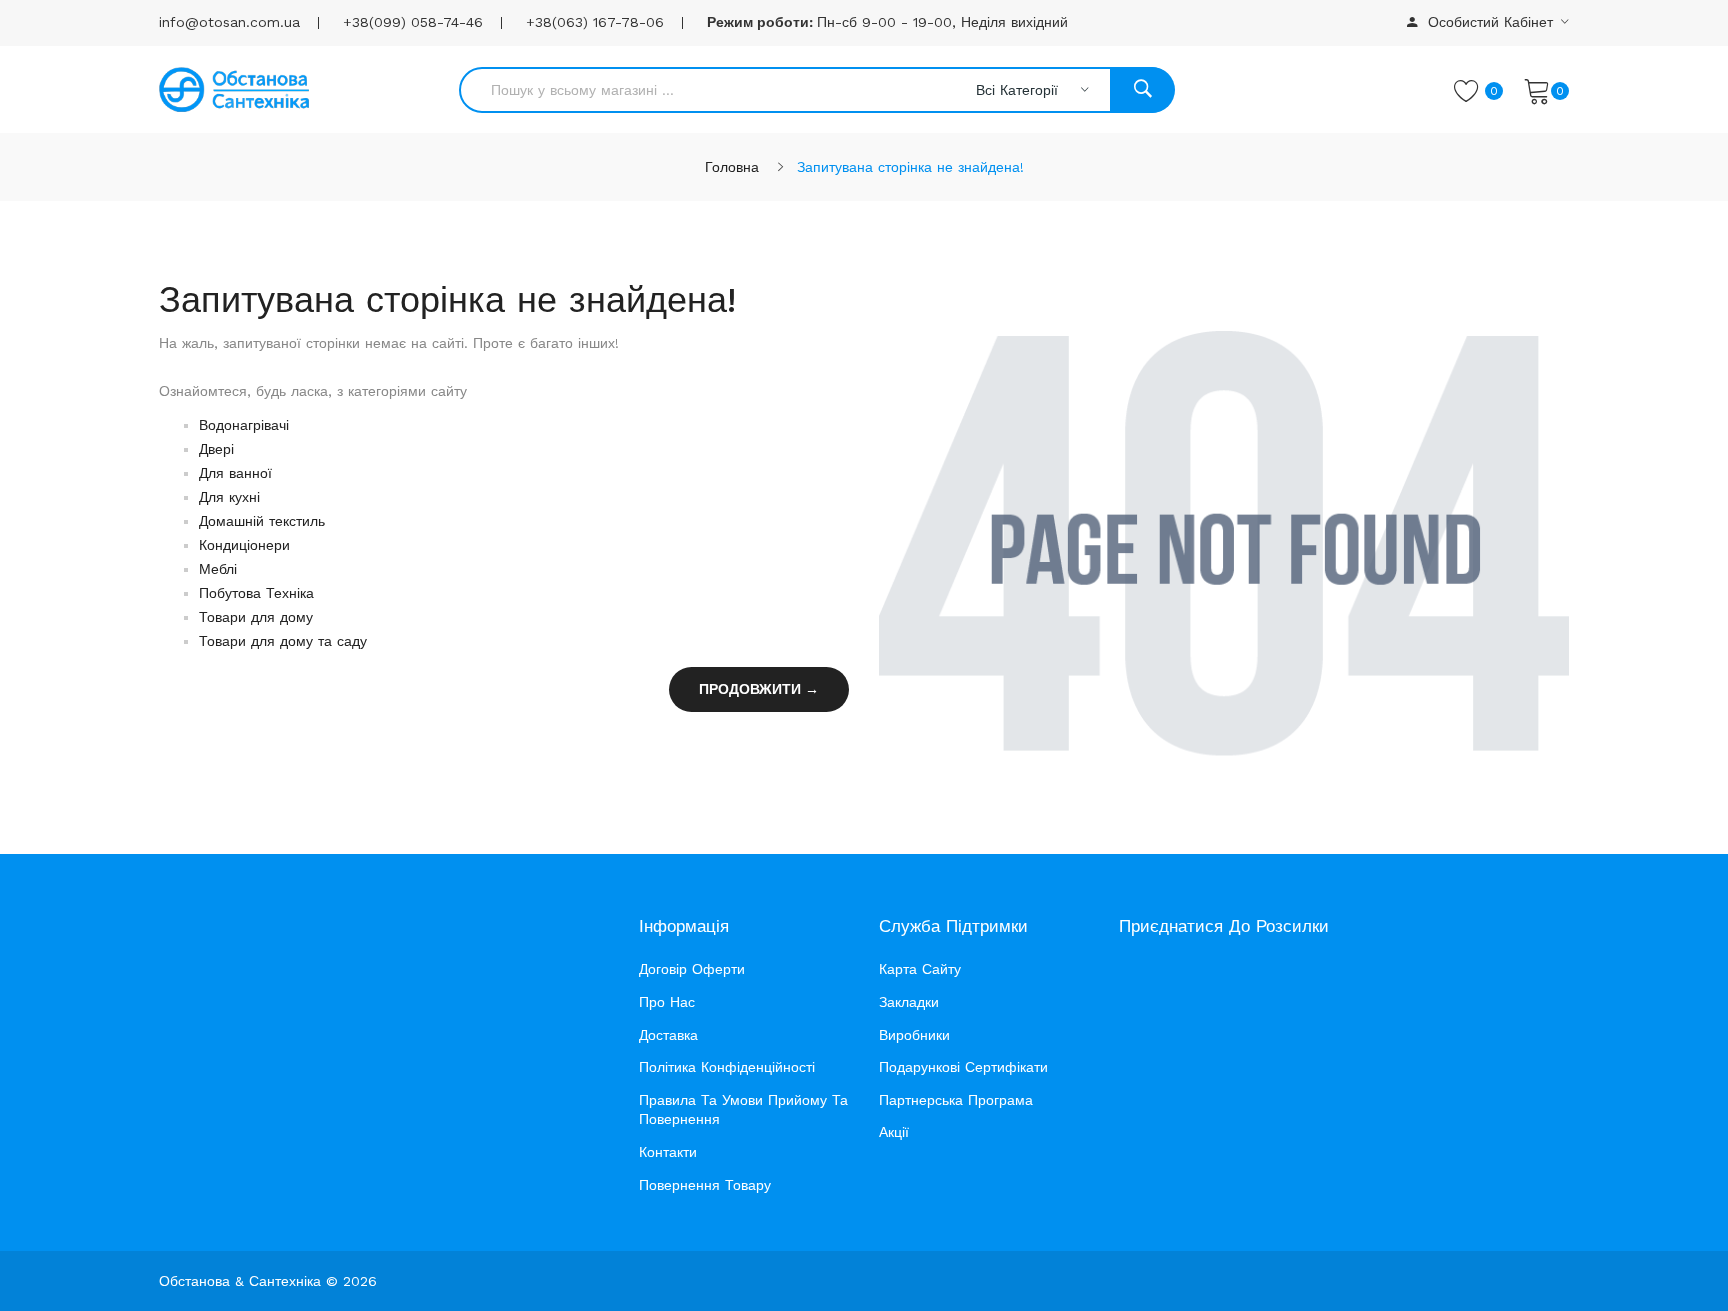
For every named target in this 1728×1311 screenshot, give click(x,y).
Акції (894, 1132)
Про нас (667, 1002)
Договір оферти (692, 969)
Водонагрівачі (244, 425)
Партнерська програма (956, 1100)
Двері (216, 449)
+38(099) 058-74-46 (413, 22)
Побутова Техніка (256, 593)
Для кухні (229, 497)
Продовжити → (759, 689)
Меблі (218, 569)
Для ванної (235, 473)
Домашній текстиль (262, 521)
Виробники (914, 1035)
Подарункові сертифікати (963, 1067)
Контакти (668, 1152)
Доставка (668, 1035)
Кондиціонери (244, 545)
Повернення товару (705, 1185)
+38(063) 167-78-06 (595, 22)
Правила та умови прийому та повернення (743, 1110)
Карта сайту (920, 969)
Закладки (909, 1002)
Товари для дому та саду (283, 641)
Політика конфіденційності (727, 1067)
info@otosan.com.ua (229, 22)
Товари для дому (256, 617)
